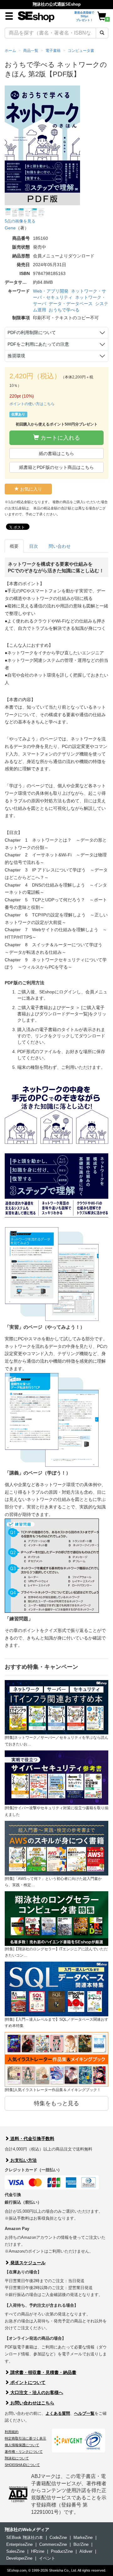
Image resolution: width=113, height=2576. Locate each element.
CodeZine (58, 2538)
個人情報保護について (22, 2445)
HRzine (38, 2551)
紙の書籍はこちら (56, 453)
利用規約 (12, 2432)
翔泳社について (17, 2458)
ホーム (10, 51)
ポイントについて (27, 2382)
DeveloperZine (19, 2558)
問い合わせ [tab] (60, 546)
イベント (47, 2558)
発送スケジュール (27, 2263)
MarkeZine (83, 2538)
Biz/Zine (81, 2544)
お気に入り (30, 489)
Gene (10, 228)
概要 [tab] (14, 546)
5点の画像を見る (20, 221)
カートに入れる (59, 438)
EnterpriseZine (19, 2544)
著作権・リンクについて (24, 2452)
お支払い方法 (23, 2160)
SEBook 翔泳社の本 (25, 2538)
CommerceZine (53, 2544)
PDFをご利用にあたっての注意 (38, 344)
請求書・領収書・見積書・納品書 (43, 2372)
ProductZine (62, 2551)
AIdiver (86, 2551)
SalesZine (15, 2551)
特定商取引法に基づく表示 (25, 2438)
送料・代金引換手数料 (32, 2139)
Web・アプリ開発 (51, 291)
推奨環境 (16, 356)
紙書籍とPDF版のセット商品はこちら (56, 467)
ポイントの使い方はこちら (32, 404)
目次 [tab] (34, 546)
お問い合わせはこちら (32, 2403)
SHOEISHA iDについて (22, 2465)
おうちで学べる (64, 310)
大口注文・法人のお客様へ (36, 2392)
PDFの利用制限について (32, 332)
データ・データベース (71, 304)
